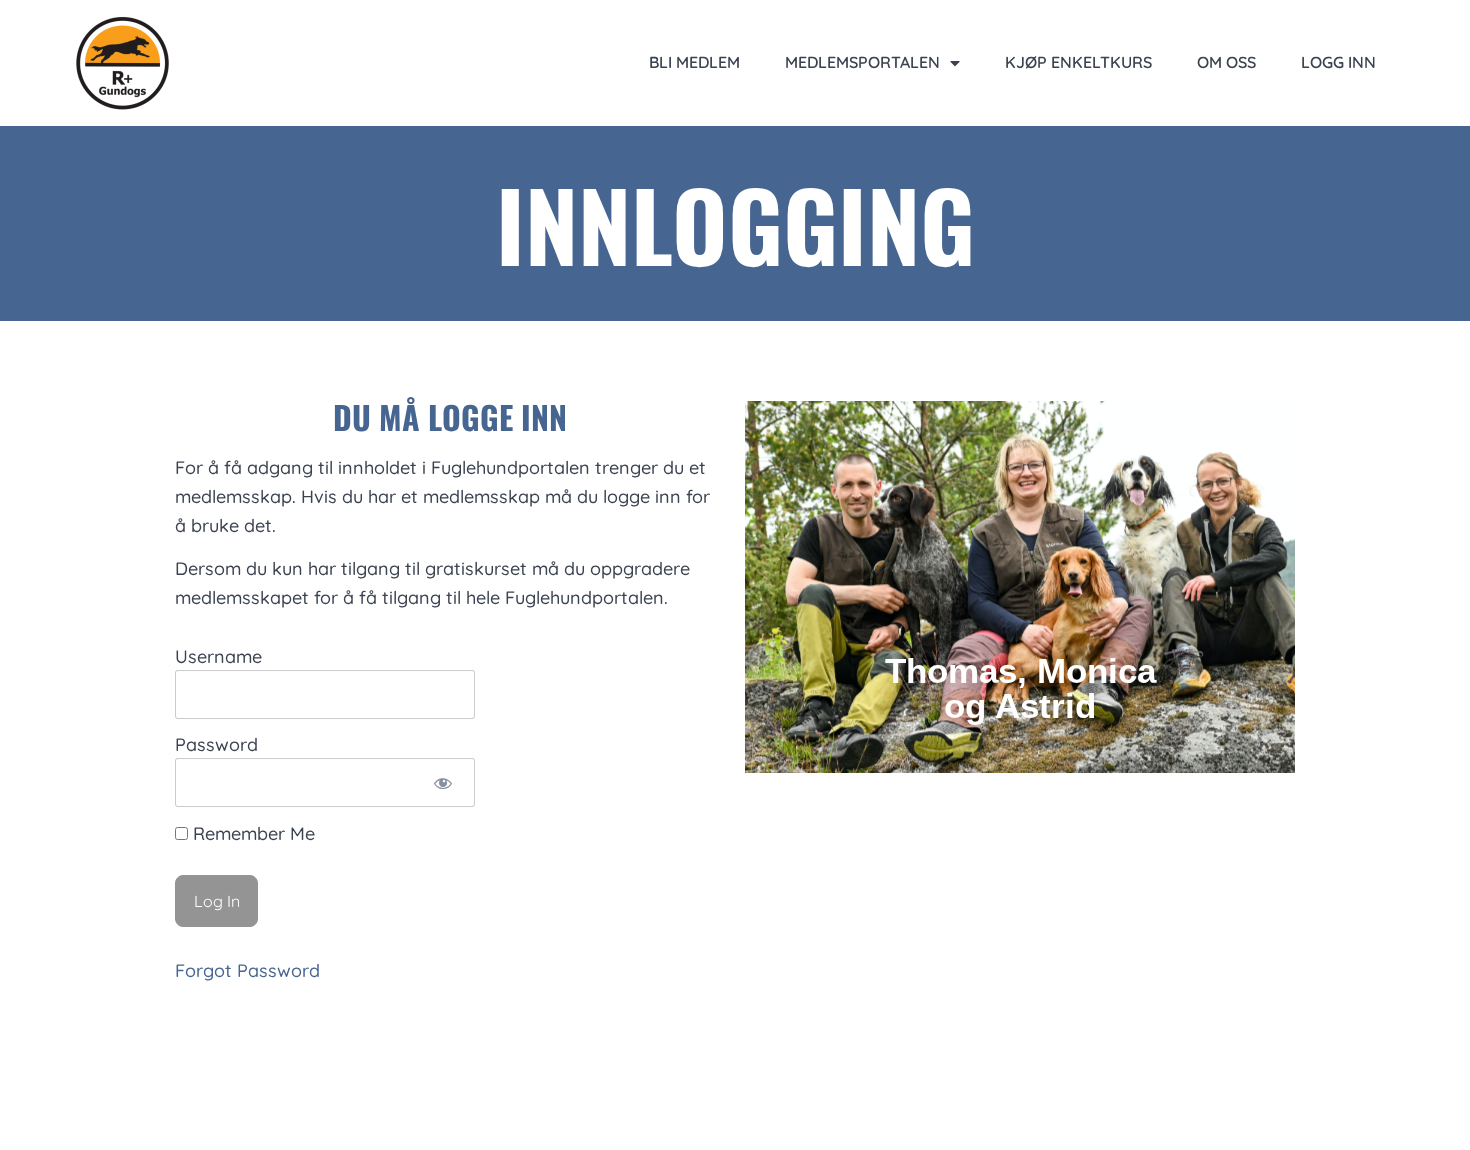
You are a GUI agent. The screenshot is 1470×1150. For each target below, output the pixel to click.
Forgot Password (247, 970)
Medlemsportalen (862, 62)
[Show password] (442, 782)
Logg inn (1338, 62)
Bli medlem (694, 62)
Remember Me (251, 834)
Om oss (1226, 62)
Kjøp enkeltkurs (1078, 62)
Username (218, 657)
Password (216, 745)
